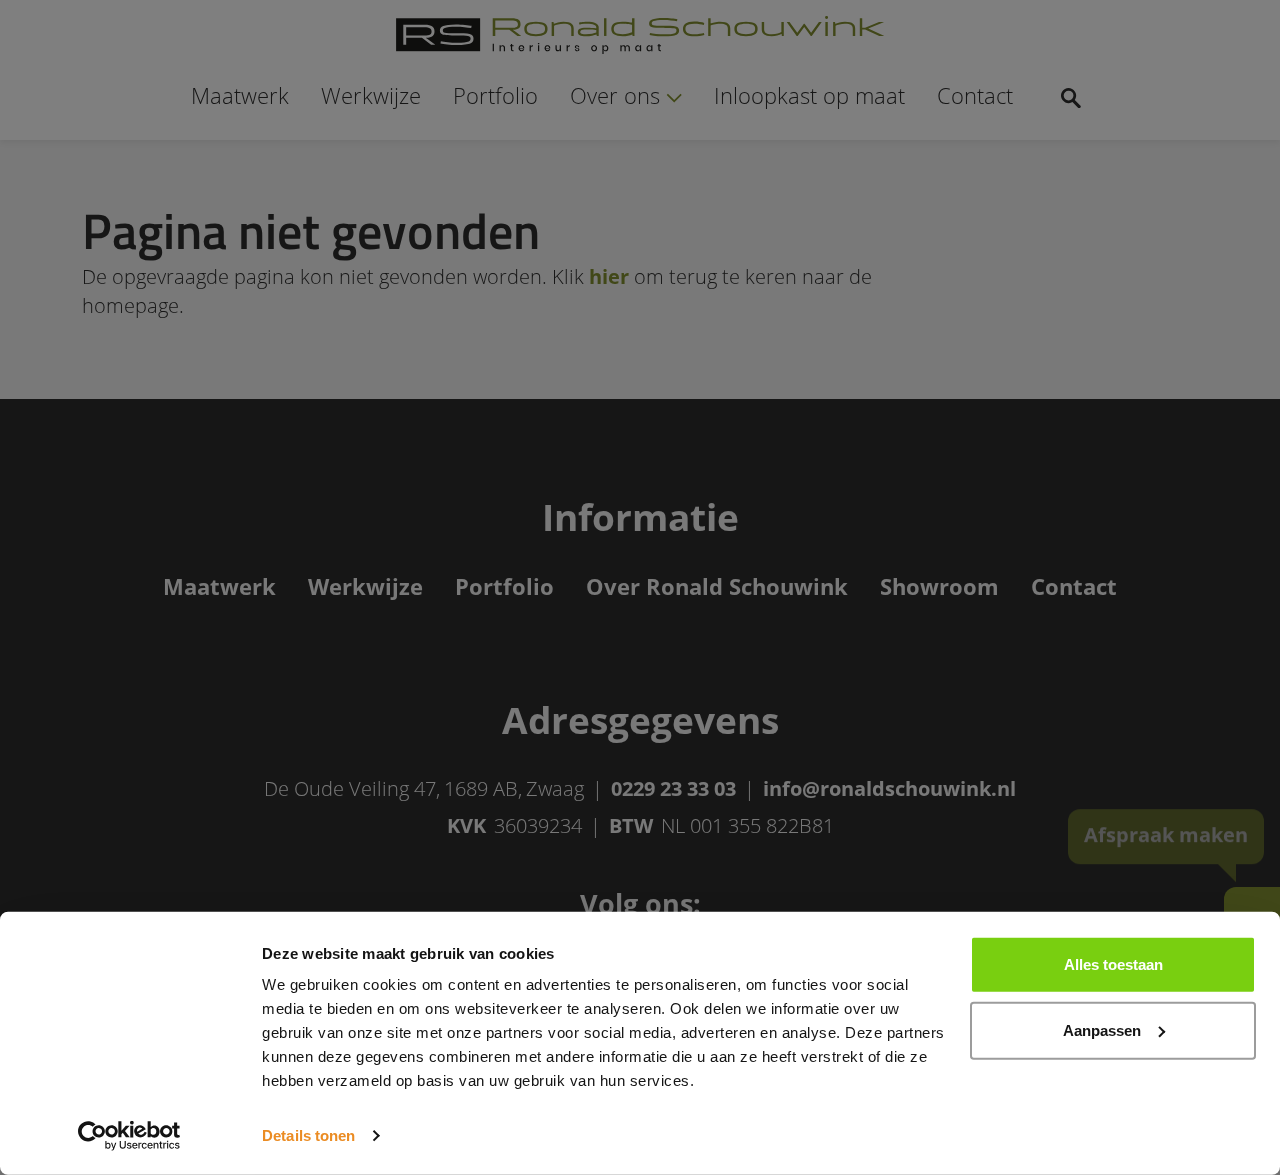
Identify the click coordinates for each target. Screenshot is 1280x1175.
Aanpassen (1102, 1029)
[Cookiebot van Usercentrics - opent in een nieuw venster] (129, 1136)
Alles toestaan (1113, 964)
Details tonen (308, 1135)
